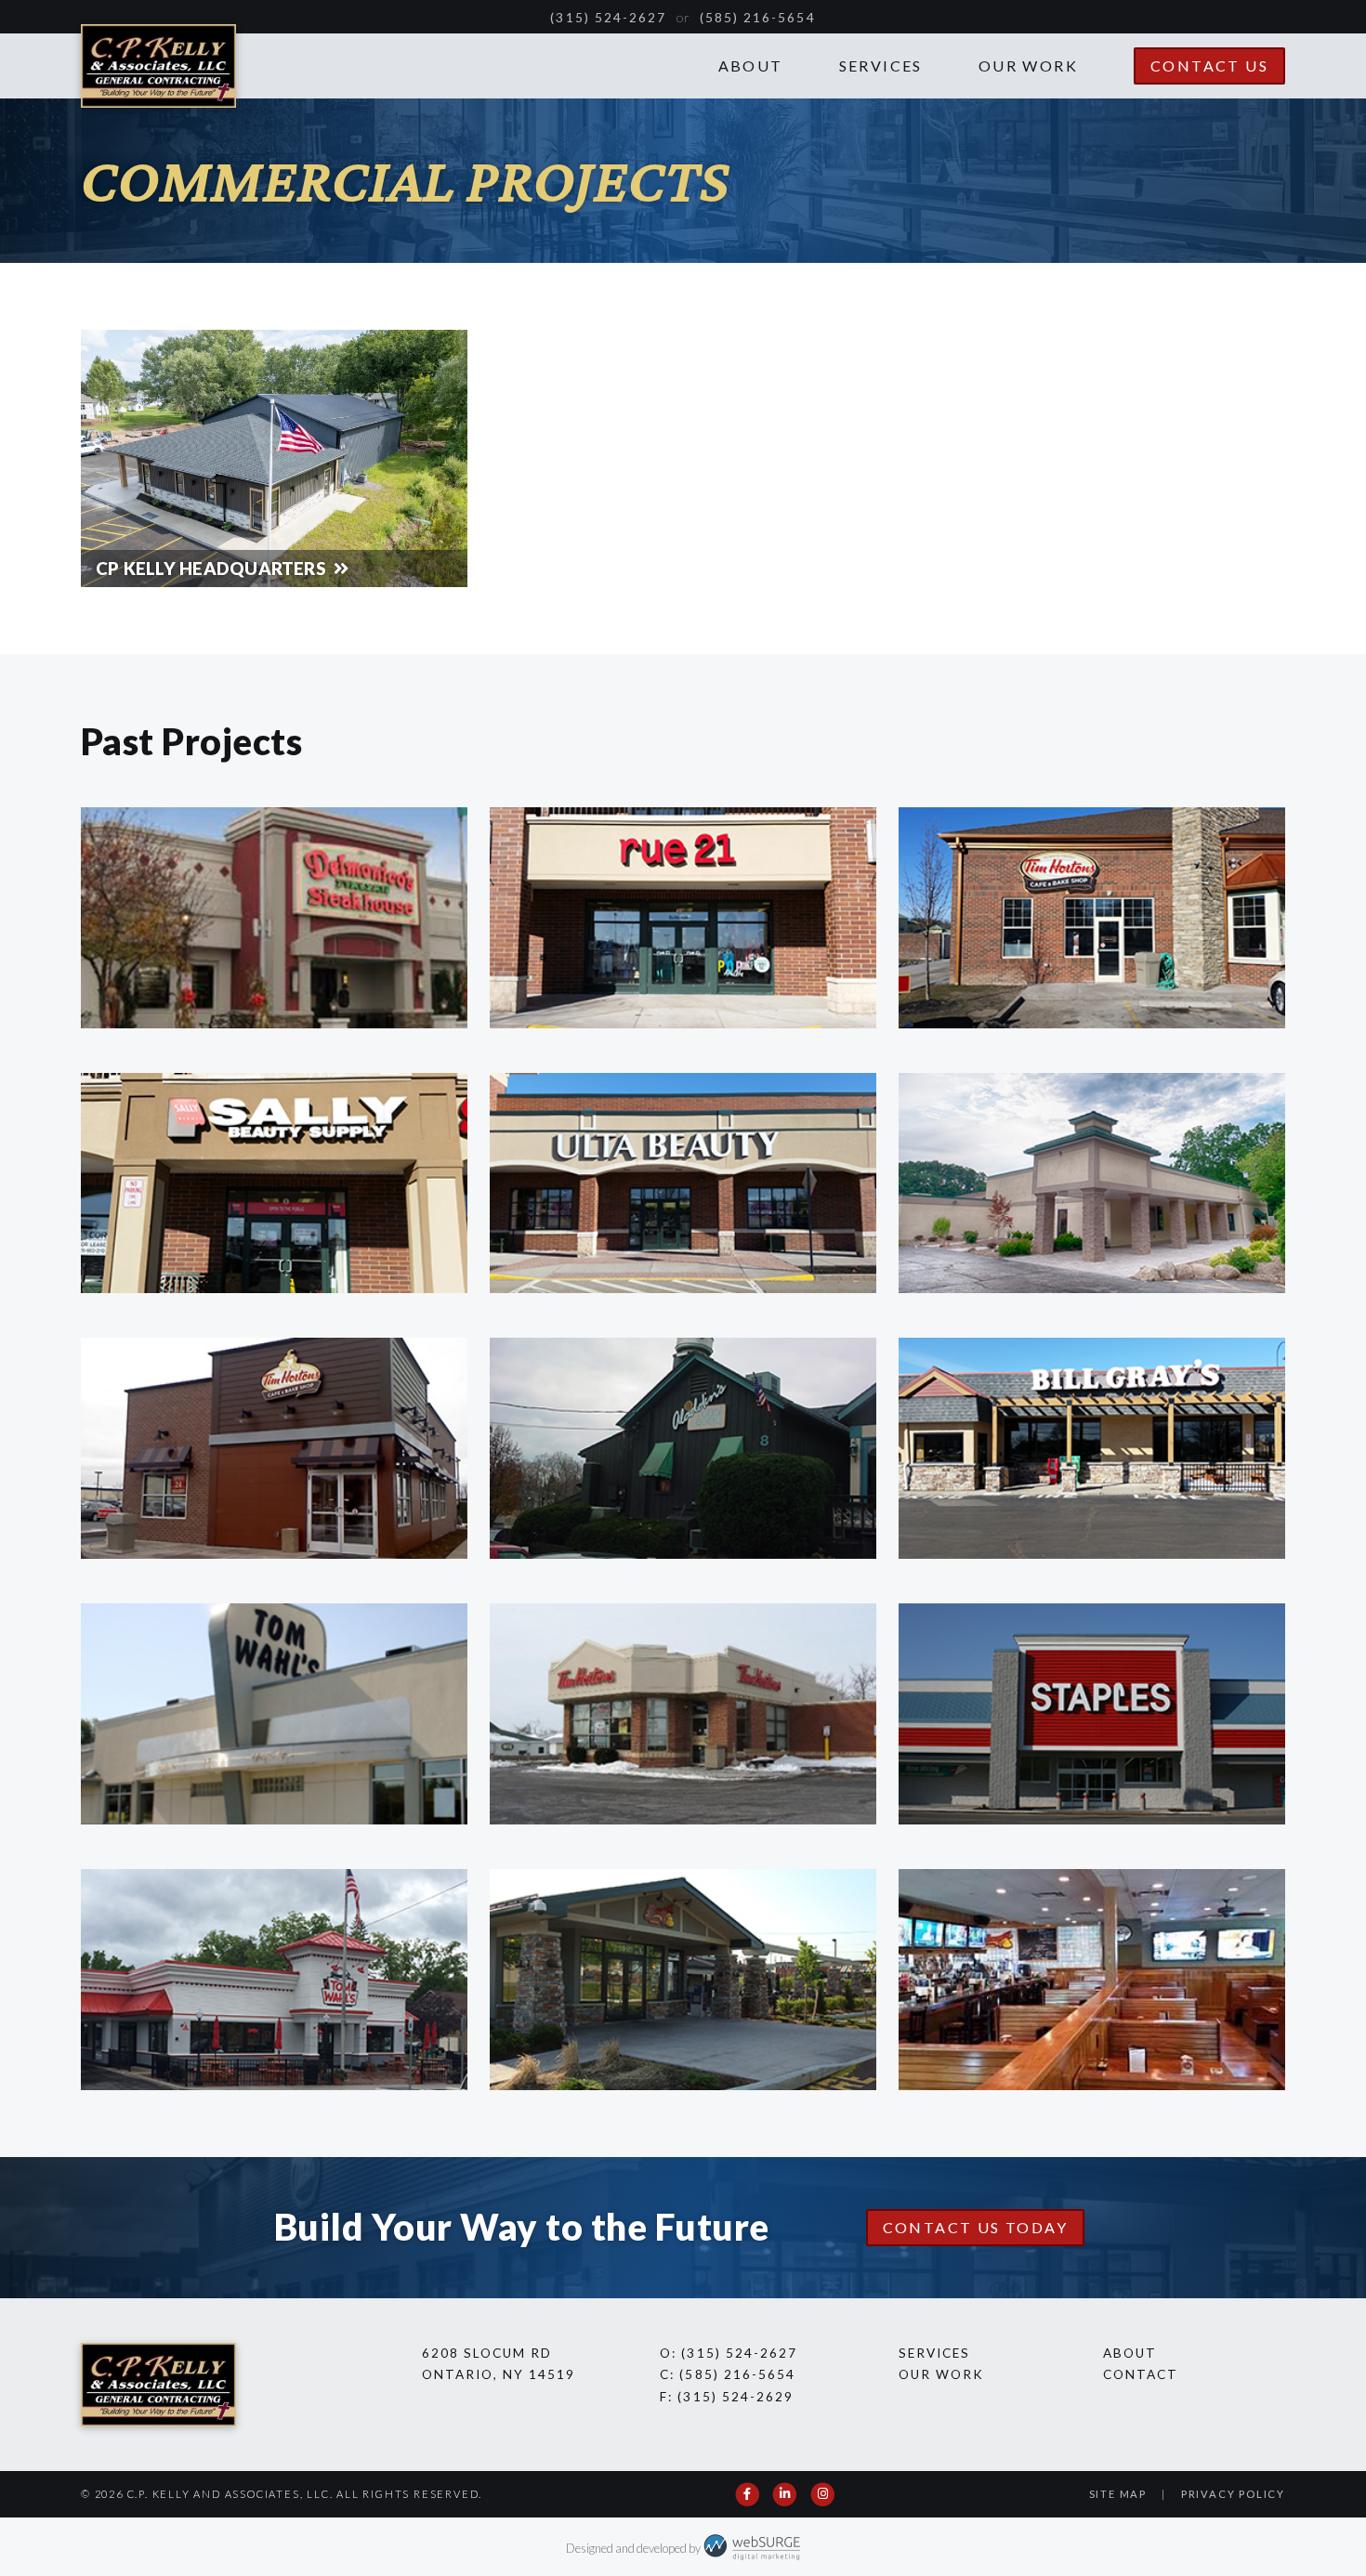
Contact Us (1209, 65)
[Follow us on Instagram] (824, 2494)
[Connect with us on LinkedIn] (786, 2494)
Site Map (1118, 2494)
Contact (1141, 2374)
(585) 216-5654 (758, 18)
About (751, 65)
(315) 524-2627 (608, 18)
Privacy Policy (1233, 2494)
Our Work (1028, 65)
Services (881, 65)
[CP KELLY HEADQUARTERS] (274, 457)
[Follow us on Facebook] (748, 2494)
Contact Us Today (975, 2227)
